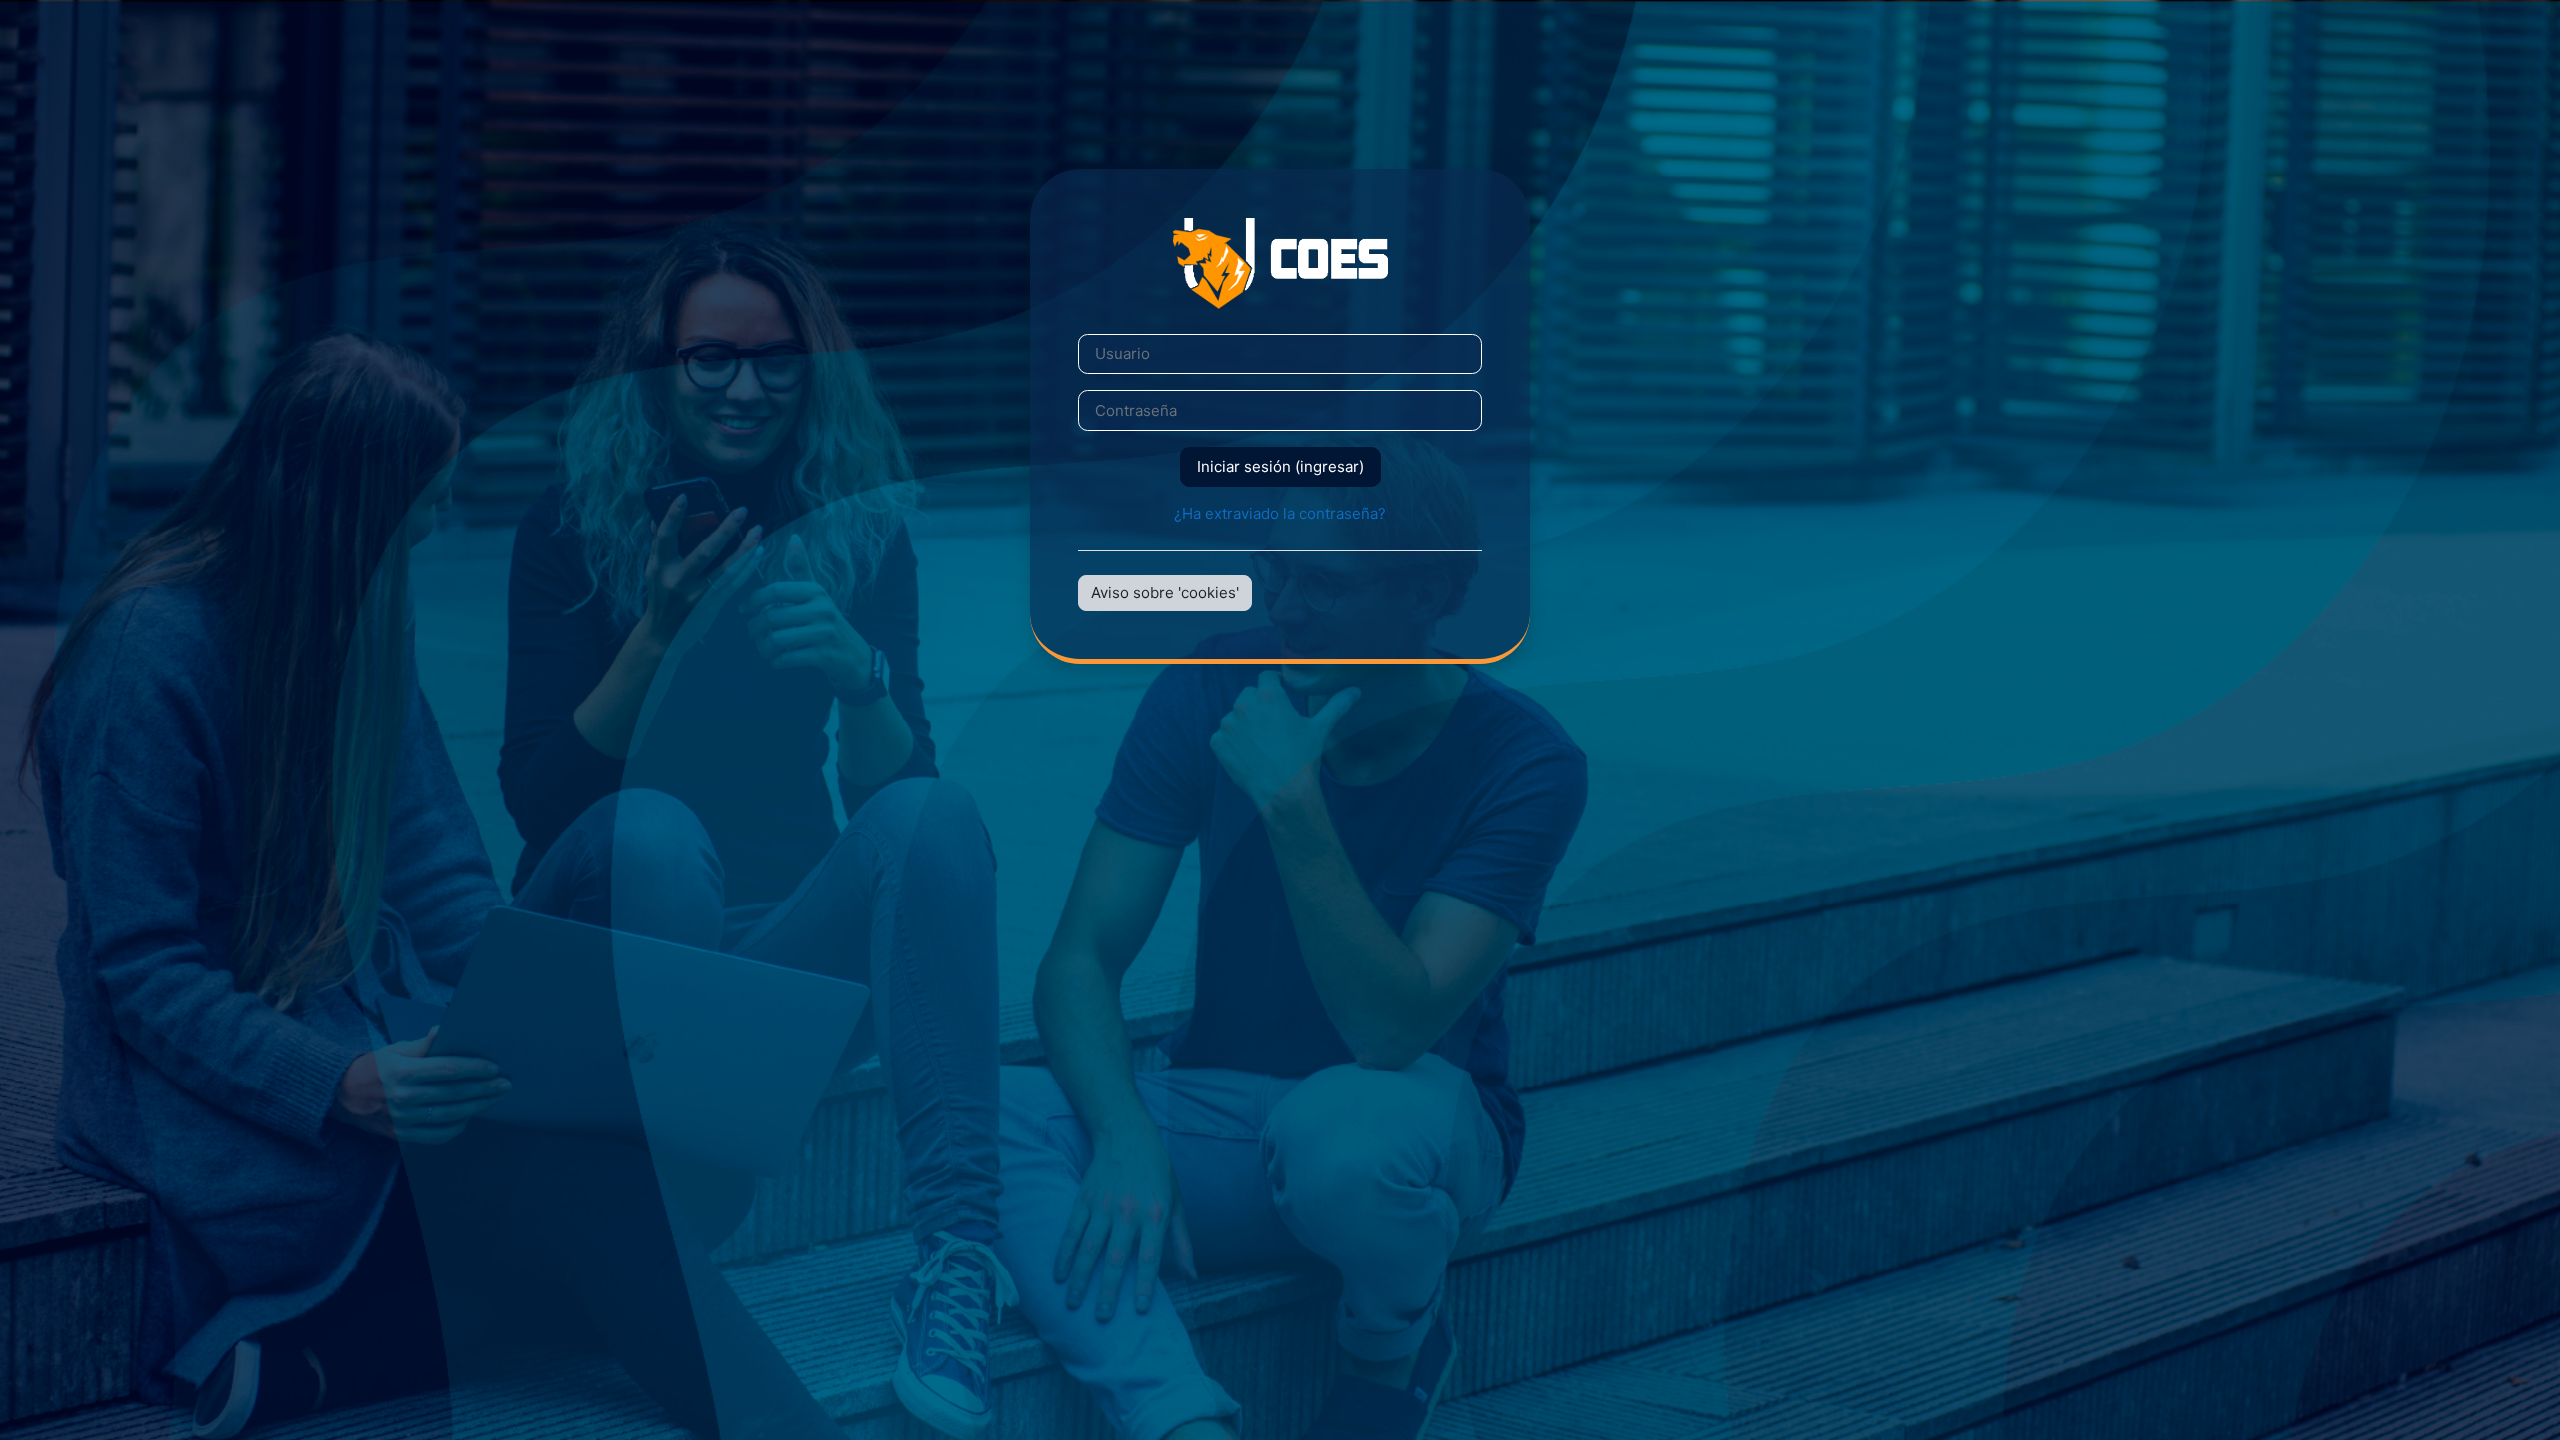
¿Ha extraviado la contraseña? (1280, 513)
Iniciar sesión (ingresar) (1280, 466)
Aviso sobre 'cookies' (1165, 592)
